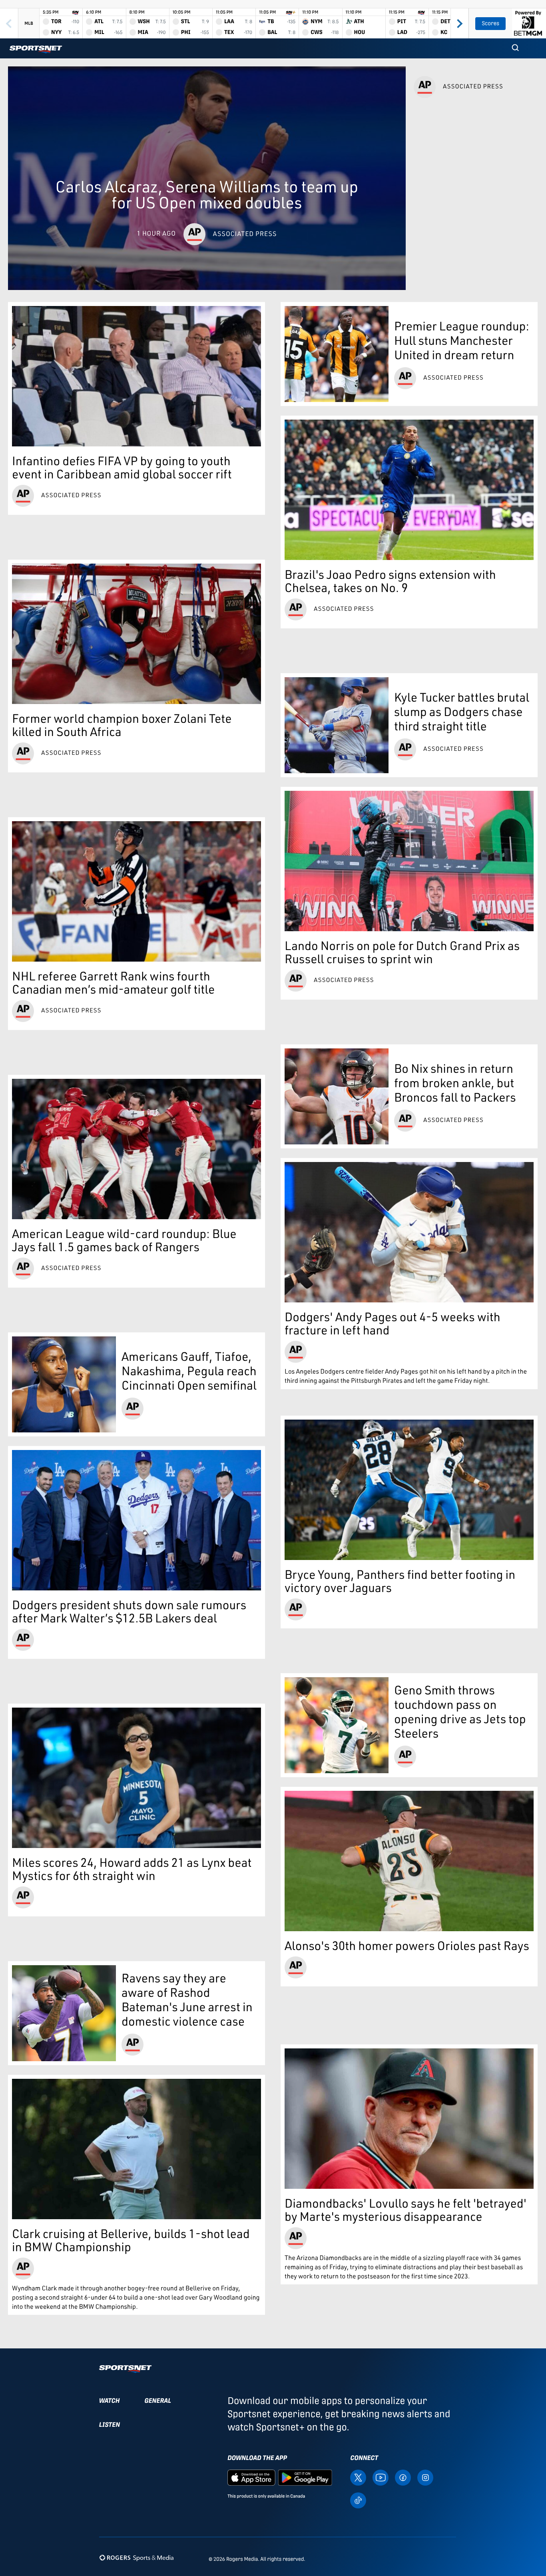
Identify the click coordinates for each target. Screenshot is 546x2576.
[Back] (9, 23)
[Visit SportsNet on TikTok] (358, 2500)
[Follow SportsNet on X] (358, 2477)
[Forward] (459, 23)
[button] (515, 48)
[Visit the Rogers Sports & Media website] (136, 2557)
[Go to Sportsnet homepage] (36, 49)
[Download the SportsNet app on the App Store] (251, 2477)
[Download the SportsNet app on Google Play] (305, 2477)
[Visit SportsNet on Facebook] (403, 2477)
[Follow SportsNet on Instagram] (425, 2477)
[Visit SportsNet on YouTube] (381, 2477)
